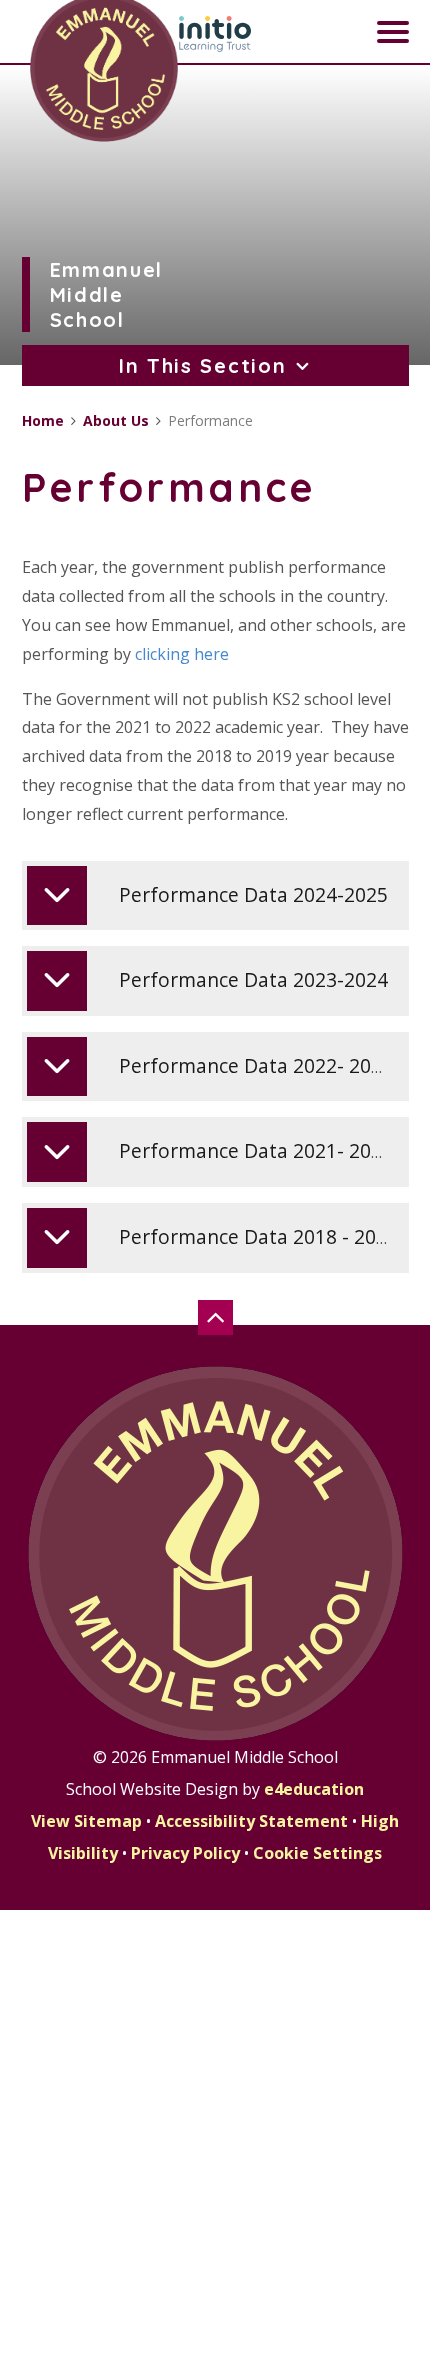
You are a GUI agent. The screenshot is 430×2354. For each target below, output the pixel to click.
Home (43, 420)
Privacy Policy (185, 1853)
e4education (314, 1789)
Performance (210, 420)
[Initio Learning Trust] (215, 34)
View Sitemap (86, 1821)
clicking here (182, 654)
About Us (116, 420)
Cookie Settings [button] (317, 1853)
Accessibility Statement (251, 1821)
